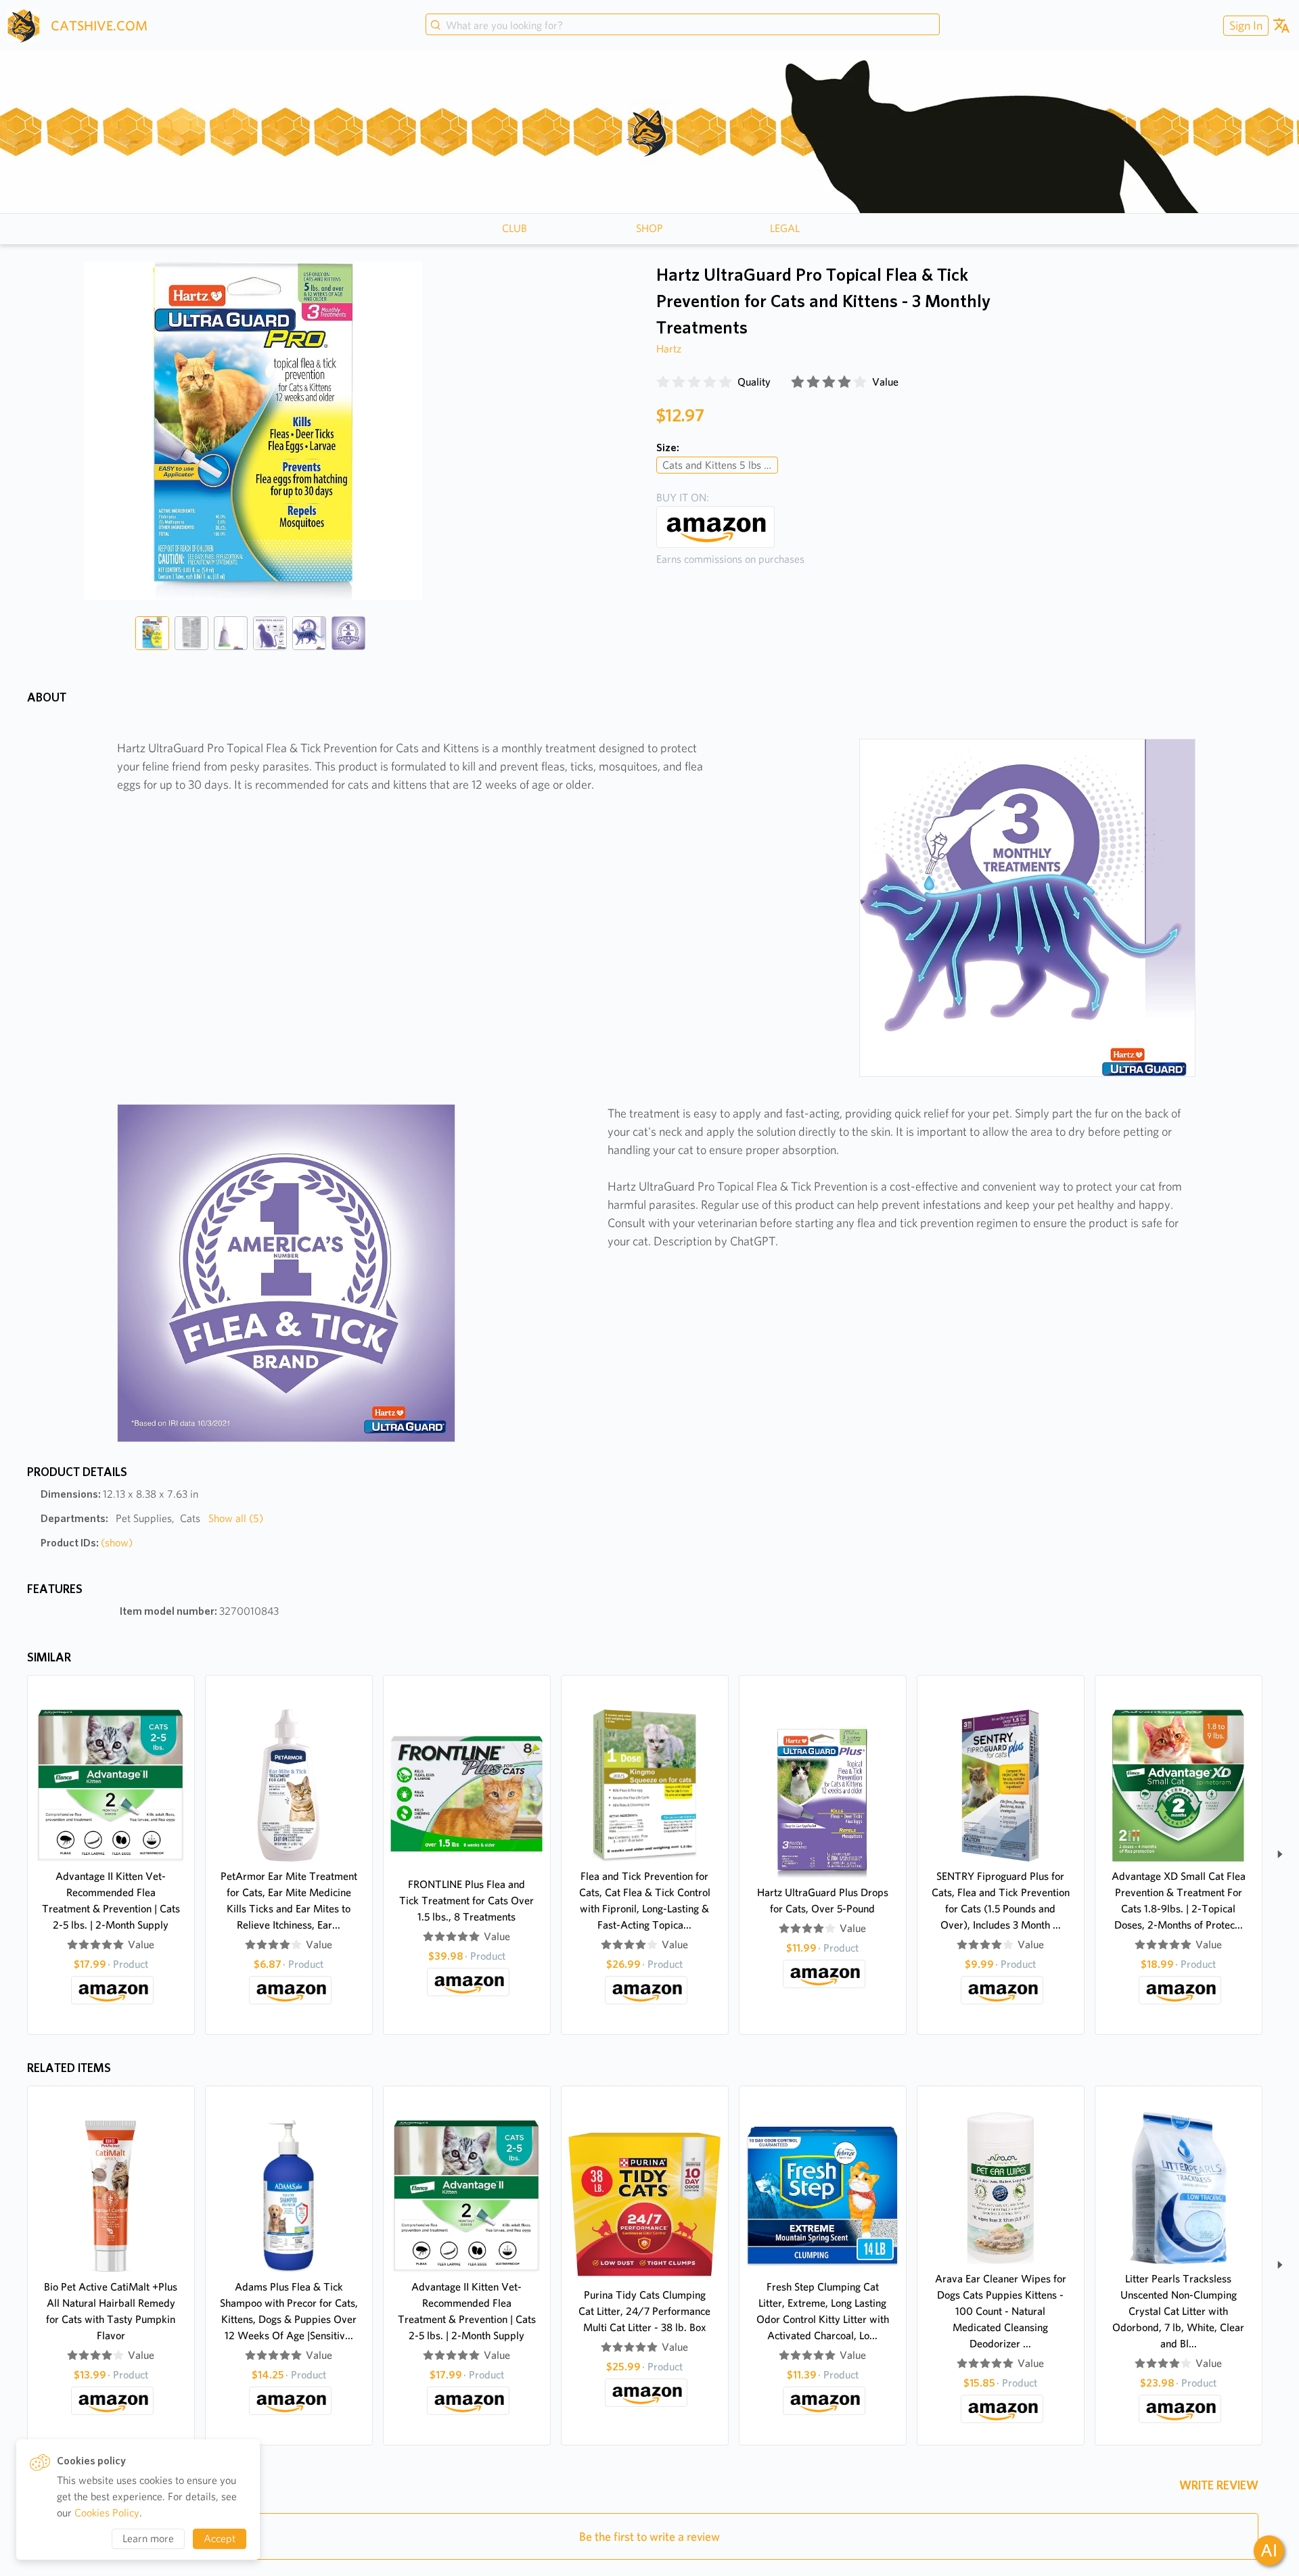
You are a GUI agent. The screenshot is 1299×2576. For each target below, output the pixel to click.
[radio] (663, 382)
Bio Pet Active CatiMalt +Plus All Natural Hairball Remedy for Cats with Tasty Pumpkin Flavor (111, 2311)
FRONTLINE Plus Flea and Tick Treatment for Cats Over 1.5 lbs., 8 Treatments (466, 1901)
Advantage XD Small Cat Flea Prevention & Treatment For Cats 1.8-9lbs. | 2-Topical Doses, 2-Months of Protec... (1179, 1901)
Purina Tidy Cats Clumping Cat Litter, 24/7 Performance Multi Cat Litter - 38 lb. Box (644, 2311)
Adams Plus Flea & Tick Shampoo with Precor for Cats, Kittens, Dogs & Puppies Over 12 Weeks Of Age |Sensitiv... (289, 2311)
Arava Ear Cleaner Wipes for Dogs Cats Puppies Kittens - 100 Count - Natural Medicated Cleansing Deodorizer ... (1001, 2311)
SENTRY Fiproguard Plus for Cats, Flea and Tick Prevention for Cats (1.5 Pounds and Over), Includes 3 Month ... (1001, 1901)
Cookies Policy (107, 2513)
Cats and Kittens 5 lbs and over (720, 465)
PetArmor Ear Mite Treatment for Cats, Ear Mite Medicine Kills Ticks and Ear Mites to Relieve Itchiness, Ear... (289, 1901)
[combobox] (683, 26)
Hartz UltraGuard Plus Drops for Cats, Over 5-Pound (823, 1901)
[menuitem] (1244, 25)
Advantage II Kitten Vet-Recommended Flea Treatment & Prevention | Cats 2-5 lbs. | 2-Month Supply (111, 1901)
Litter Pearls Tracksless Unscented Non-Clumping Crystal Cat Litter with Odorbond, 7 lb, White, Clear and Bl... (1178, 2311)
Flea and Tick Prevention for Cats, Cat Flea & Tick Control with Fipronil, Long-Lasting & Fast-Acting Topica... (645, 1901)
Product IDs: (87, 1543)
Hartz (669, 349)
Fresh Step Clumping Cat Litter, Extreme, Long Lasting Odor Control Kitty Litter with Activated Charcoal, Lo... (823, 2311)
